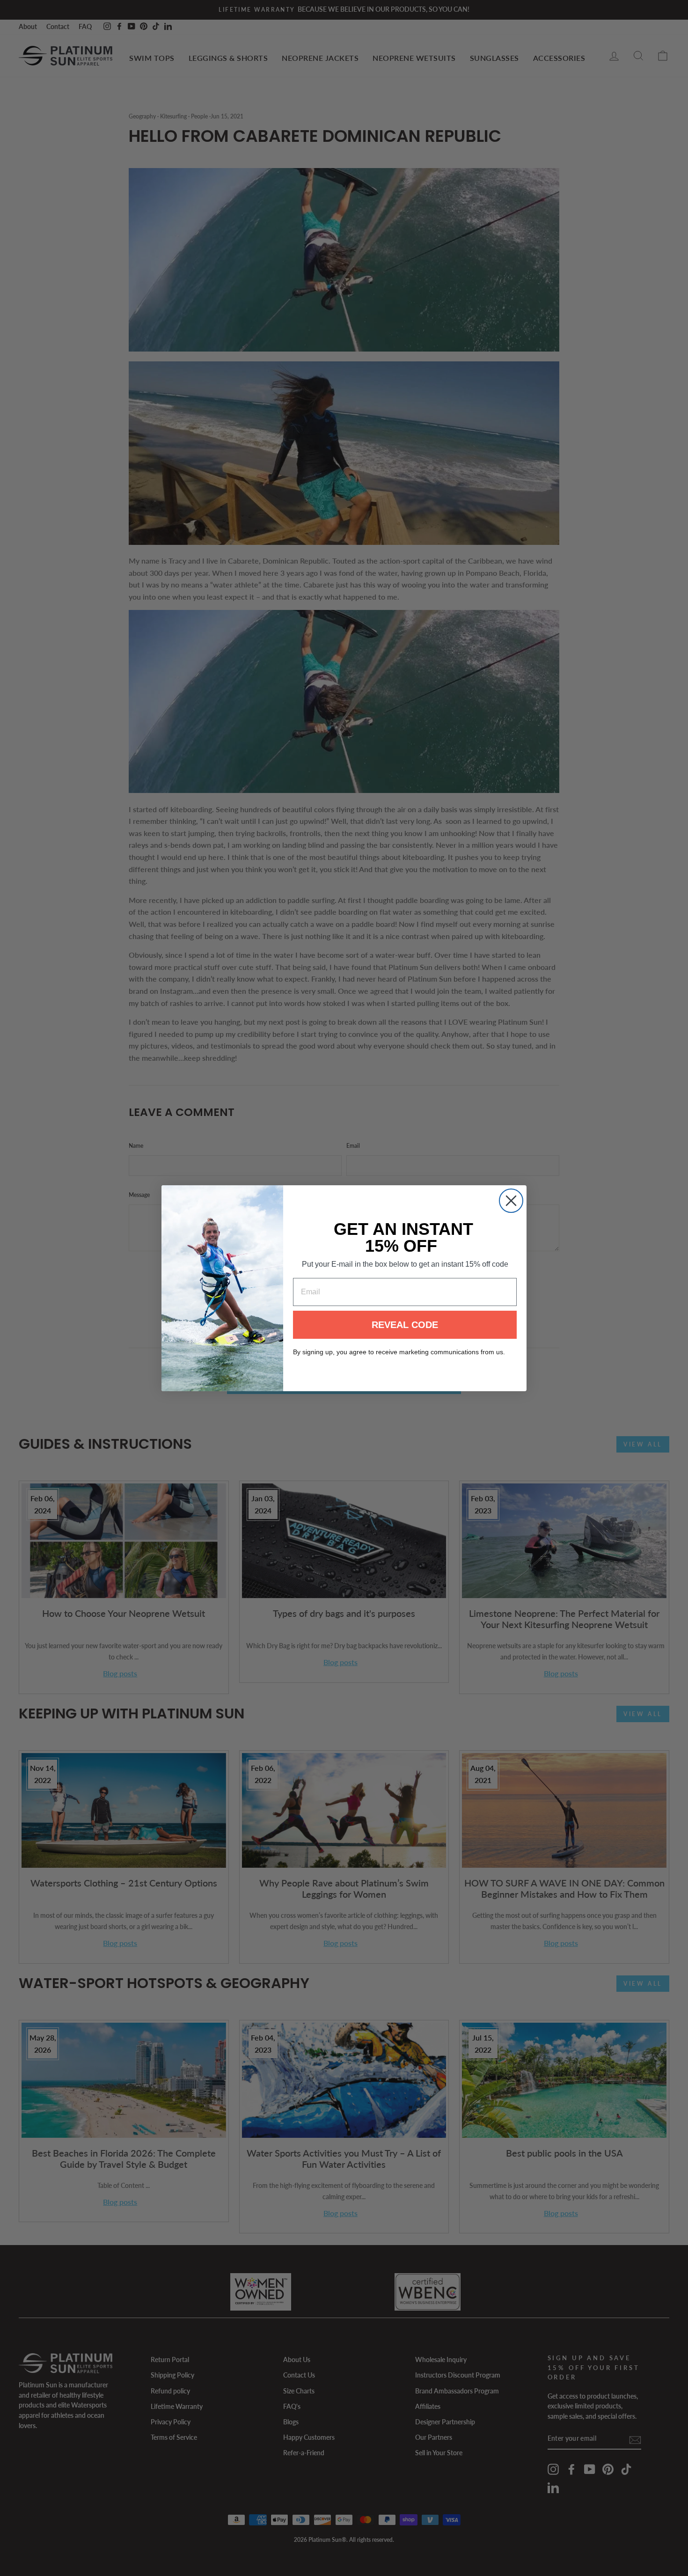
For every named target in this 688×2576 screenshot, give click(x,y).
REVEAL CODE (405, 1325)
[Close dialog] (511, 1201)
